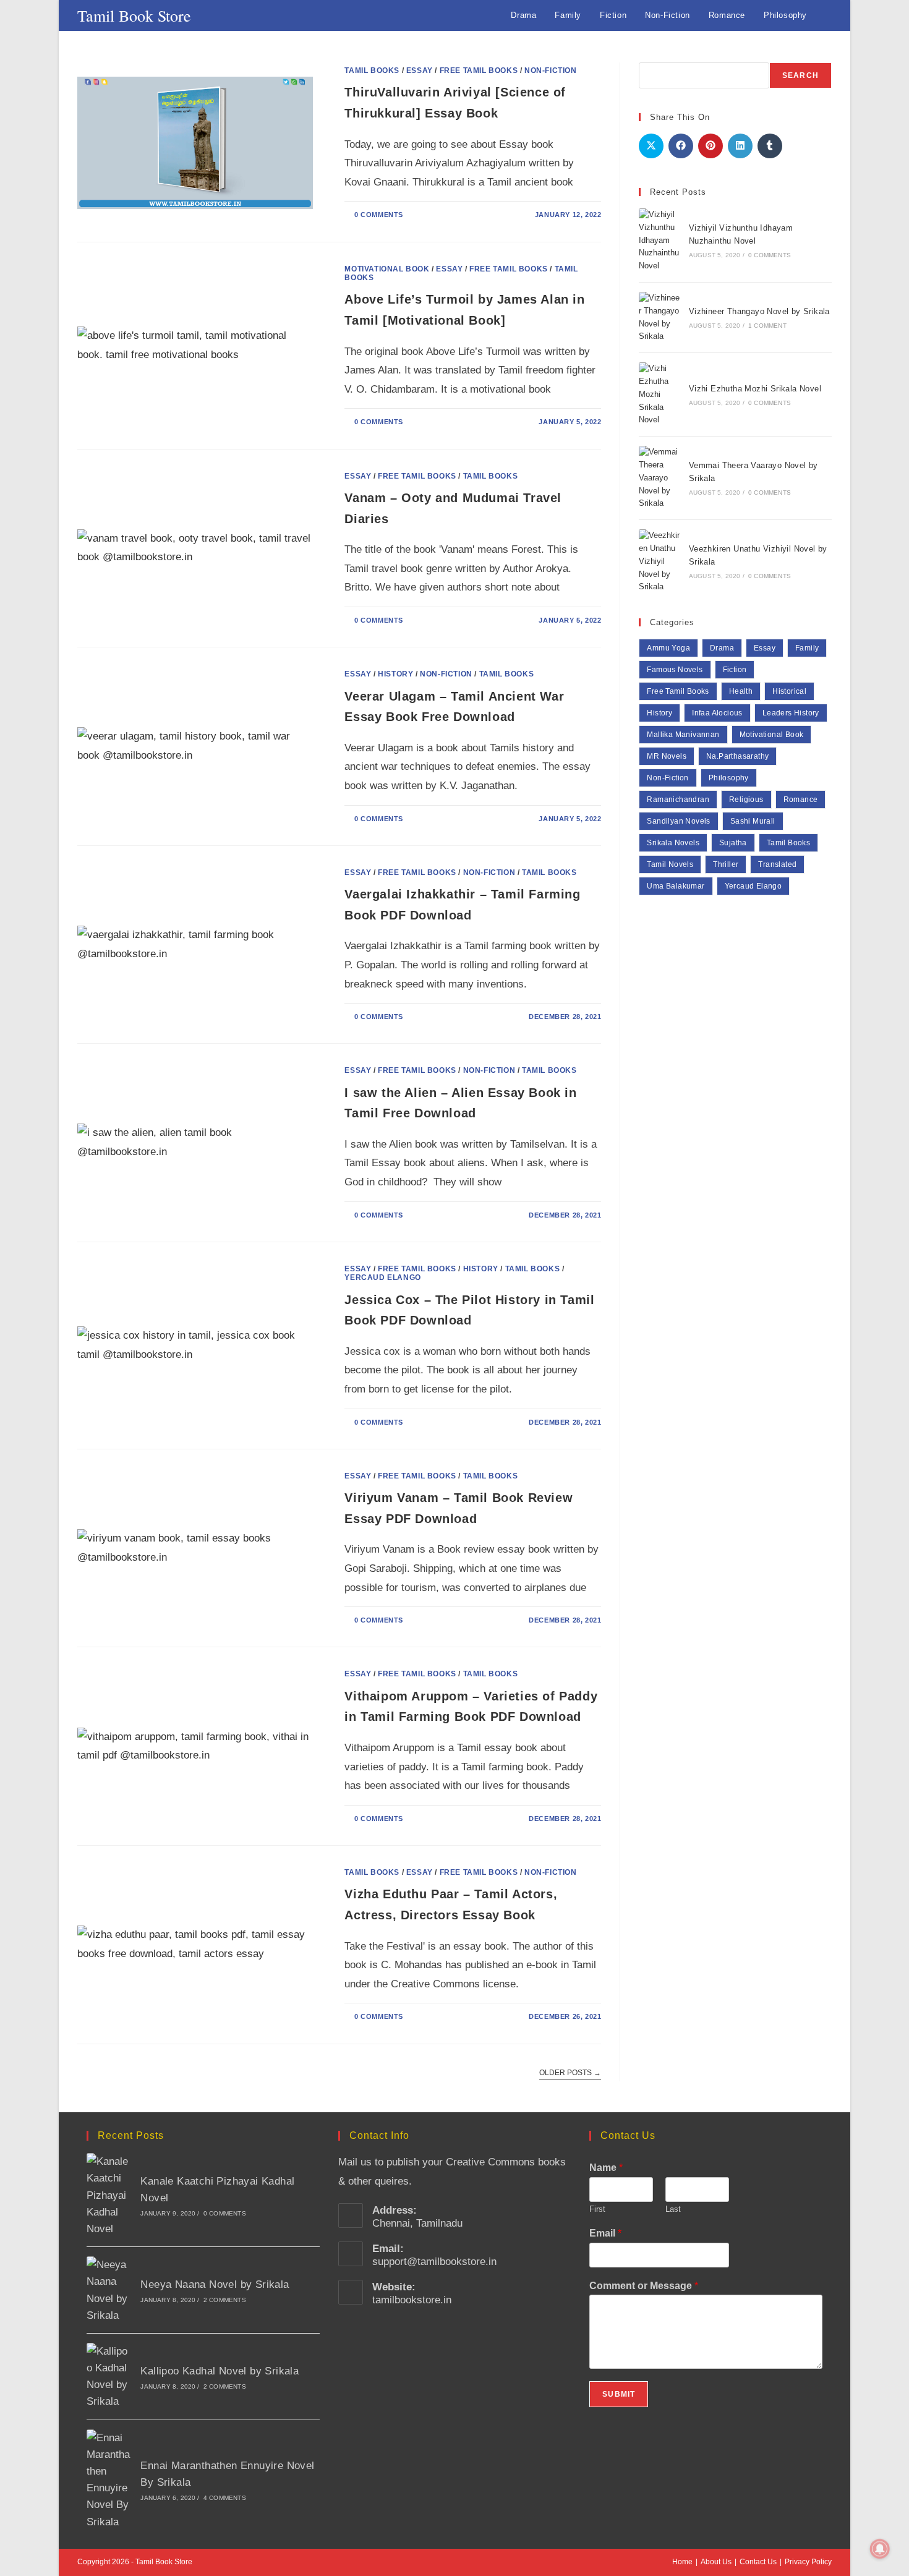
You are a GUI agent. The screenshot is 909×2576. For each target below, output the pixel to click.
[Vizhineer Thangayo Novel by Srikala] (660, 318)
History (395, 674)
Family (807, 648)
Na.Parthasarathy (737, 756)
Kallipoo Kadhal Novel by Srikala (220, 2371)
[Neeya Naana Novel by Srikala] (109, 2290)
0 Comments (379, 215)
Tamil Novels (670, 864)
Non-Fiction (551, 70)
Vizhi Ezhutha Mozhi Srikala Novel (755, 389)
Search (800, 75)
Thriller (726, 864)
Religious (746, 800)
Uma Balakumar (676, 886)
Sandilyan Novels (678, 821)
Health (741, 691)
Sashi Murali (753, 821)
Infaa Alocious (717, 713)
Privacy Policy (808, 2562)
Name (606, 2168)
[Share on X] (651, 146)
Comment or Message (644, 2286)
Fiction (735, 670)
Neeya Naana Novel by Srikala (215, 2284)
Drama (722, 648)
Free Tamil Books (479, 70)
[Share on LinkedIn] (740, 146)
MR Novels (667, 756)
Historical (789, 691)
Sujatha (733, 843)
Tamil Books (372, 70)
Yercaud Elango (382, 1277)
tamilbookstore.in (412, 2300)
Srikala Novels (673, 843)
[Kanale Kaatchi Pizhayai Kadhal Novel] (109, 2195)
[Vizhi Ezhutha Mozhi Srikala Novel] (660, 395)
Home (682, 2562)
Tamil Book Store (134, 15)
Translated (777, 864)
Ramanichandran (678, 800)
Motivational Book (387, 269)
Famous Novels (675, 670)
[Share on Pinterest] (711, 146)
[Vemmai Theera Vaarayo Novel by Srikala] (660, 478)
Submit (619, 2394)
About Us (716, 2562)
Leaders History (791, 713)
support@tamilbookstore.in (434, 2262)
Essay (420, 70)
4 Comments (225, 2498)
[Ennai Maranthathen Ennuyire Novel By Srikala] (109, 2480)
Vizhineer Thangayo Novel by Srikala (759, 311)
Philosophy (729, 778)
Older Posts (570, 2073)
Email (605, 2233)
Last (673, 2209)
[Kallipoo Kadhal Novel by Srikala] (109, 2377)
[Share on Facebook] (681, 146)
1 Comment (767, 326)
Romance (801, 800)
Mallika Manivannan (683, 735)
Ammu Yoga (668, 648)
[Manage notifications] (880, 2549)
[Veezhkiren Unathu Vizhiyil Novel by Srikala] (660, 561)
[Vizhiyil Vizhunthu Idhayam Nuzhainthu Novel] (660, 241)
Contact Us (758, 2562)
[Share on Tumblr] (770, 146)
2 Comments (225, 2300)
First (597, 2209)
